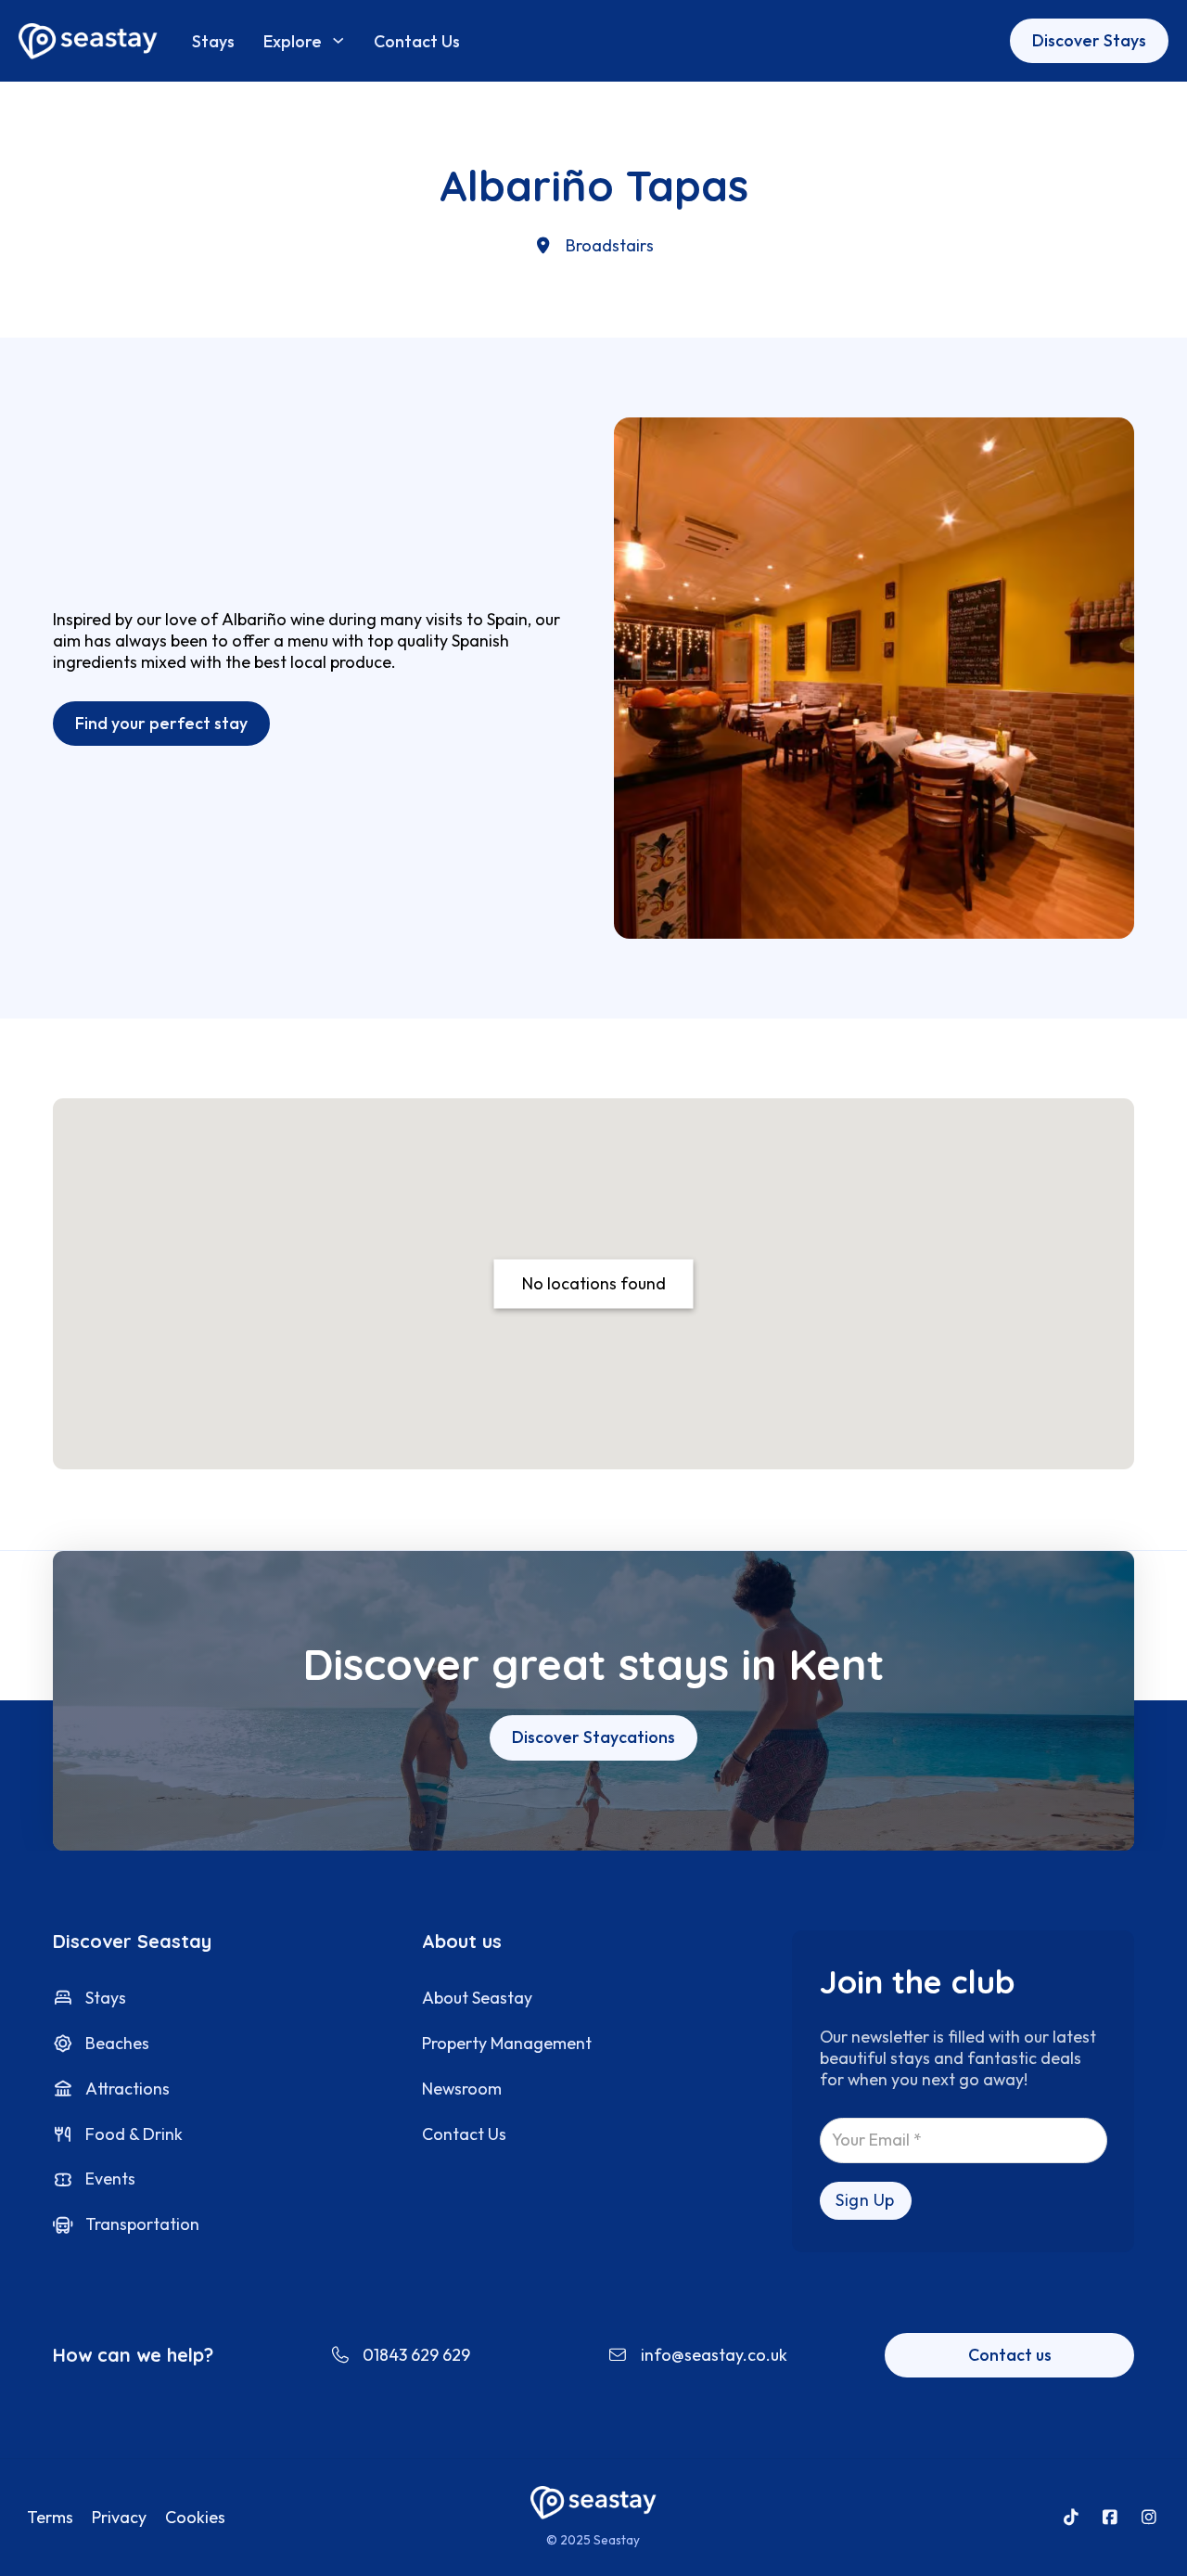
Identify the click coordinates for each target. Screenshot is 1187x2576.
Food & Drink (134, 2134)
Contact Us (417, 41)
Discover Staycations (593, 1737)
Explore (293, 41)
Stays (213, 41)
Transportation (142, 2224)
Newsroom (462, 2089)
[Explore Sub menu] (338, 40)
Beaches (117, 2043)
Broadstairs (610, 245)
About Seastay (477, 1998)
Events (110, 2179)
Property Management (507, 2043)
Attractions (128, 2089)
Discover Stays (1089, 40)
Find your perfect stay (161, 723)
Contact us (1010, 2355)
